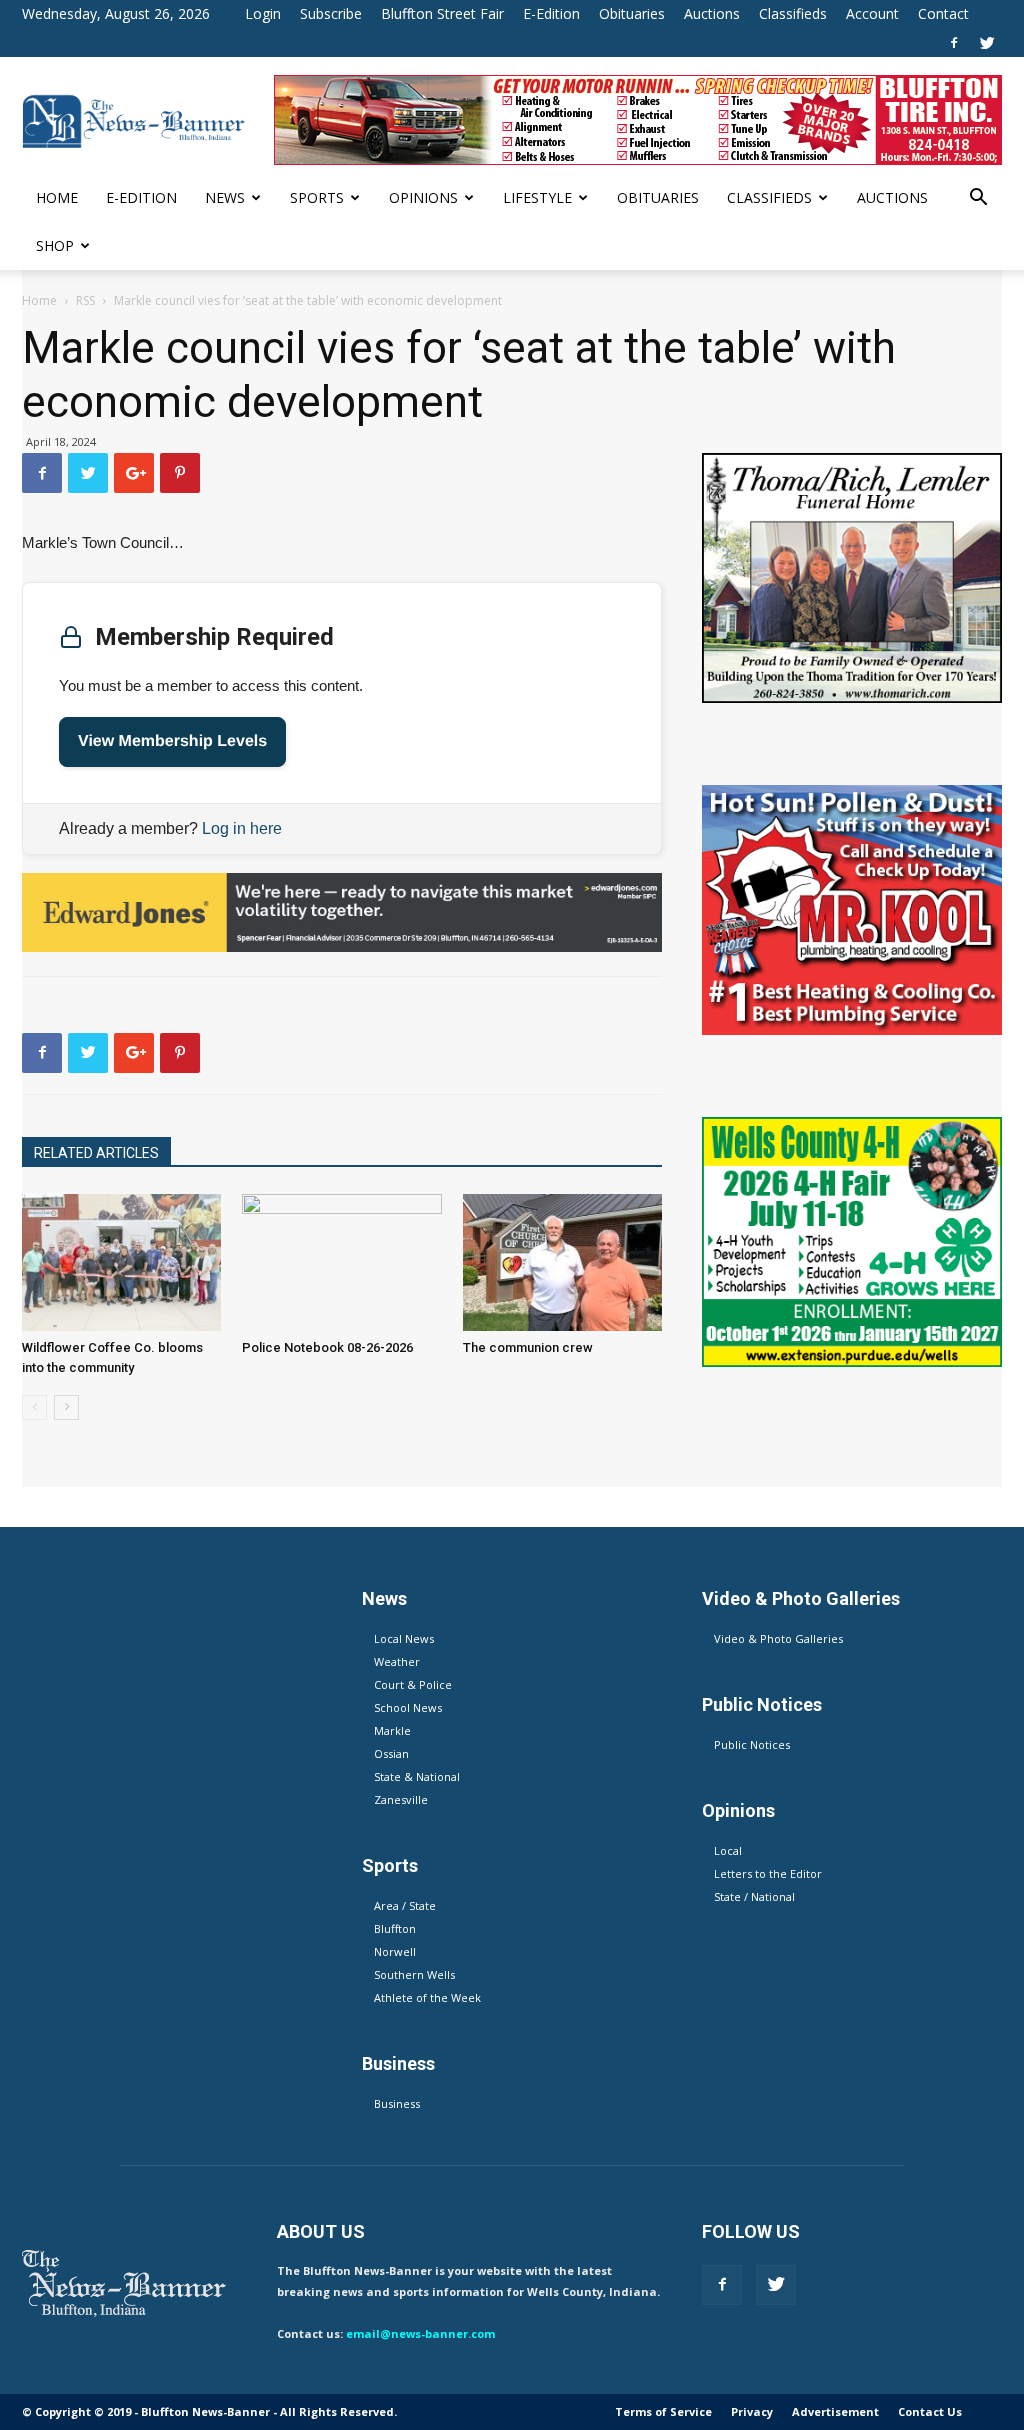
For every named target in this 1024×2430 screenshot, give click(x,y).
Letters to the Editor (768, 1873)
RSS (85, 300)
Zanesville (401, 1799)
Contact (943, 13)
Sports (317, 197)
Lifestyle (537, 197)
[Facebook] (954, 43)
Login (263, 13)
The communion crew (528, 1347)
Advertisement (835, 2411)
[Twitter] (987, 43)
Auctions (712, 13)
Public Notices (752, 1744)
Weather (397, 1661)
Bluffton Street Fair (442, 13)
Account (872, 13)
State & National (417, 1776)
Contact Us (930, 2411)
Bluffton (395, 1928)
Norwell (395, 1951)
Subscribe (331, 13)
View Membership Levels (172, 741)
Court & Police (413, 1684)
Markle (392, 1730)
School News (408, 1707)
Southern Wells (414, 1974)
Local (728, 1850)
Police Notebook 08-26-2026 (327, 1347)
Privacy (752, 2411)
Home (57, 197)
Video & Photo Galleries (778, 1638)
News (225, 197)
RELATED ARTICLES (96, 1153)
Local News (404, 1638)
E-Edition (551, 13)
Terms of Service (663, 2411)
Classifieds (793, 13)
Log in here (242, 828)
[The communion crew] (562, 1262)
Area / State (405, 1905)
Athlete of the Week (427, 1997)
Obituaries (632, 13)
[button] (978, 199)
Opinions (423, 197)
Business (397, 2103)
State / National (754, 1896)
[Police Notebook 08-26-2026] (341, 1262)
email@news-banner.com (420, 2333)
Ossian (391, 1753)
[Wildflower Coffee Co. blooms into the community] (121, 1262)
